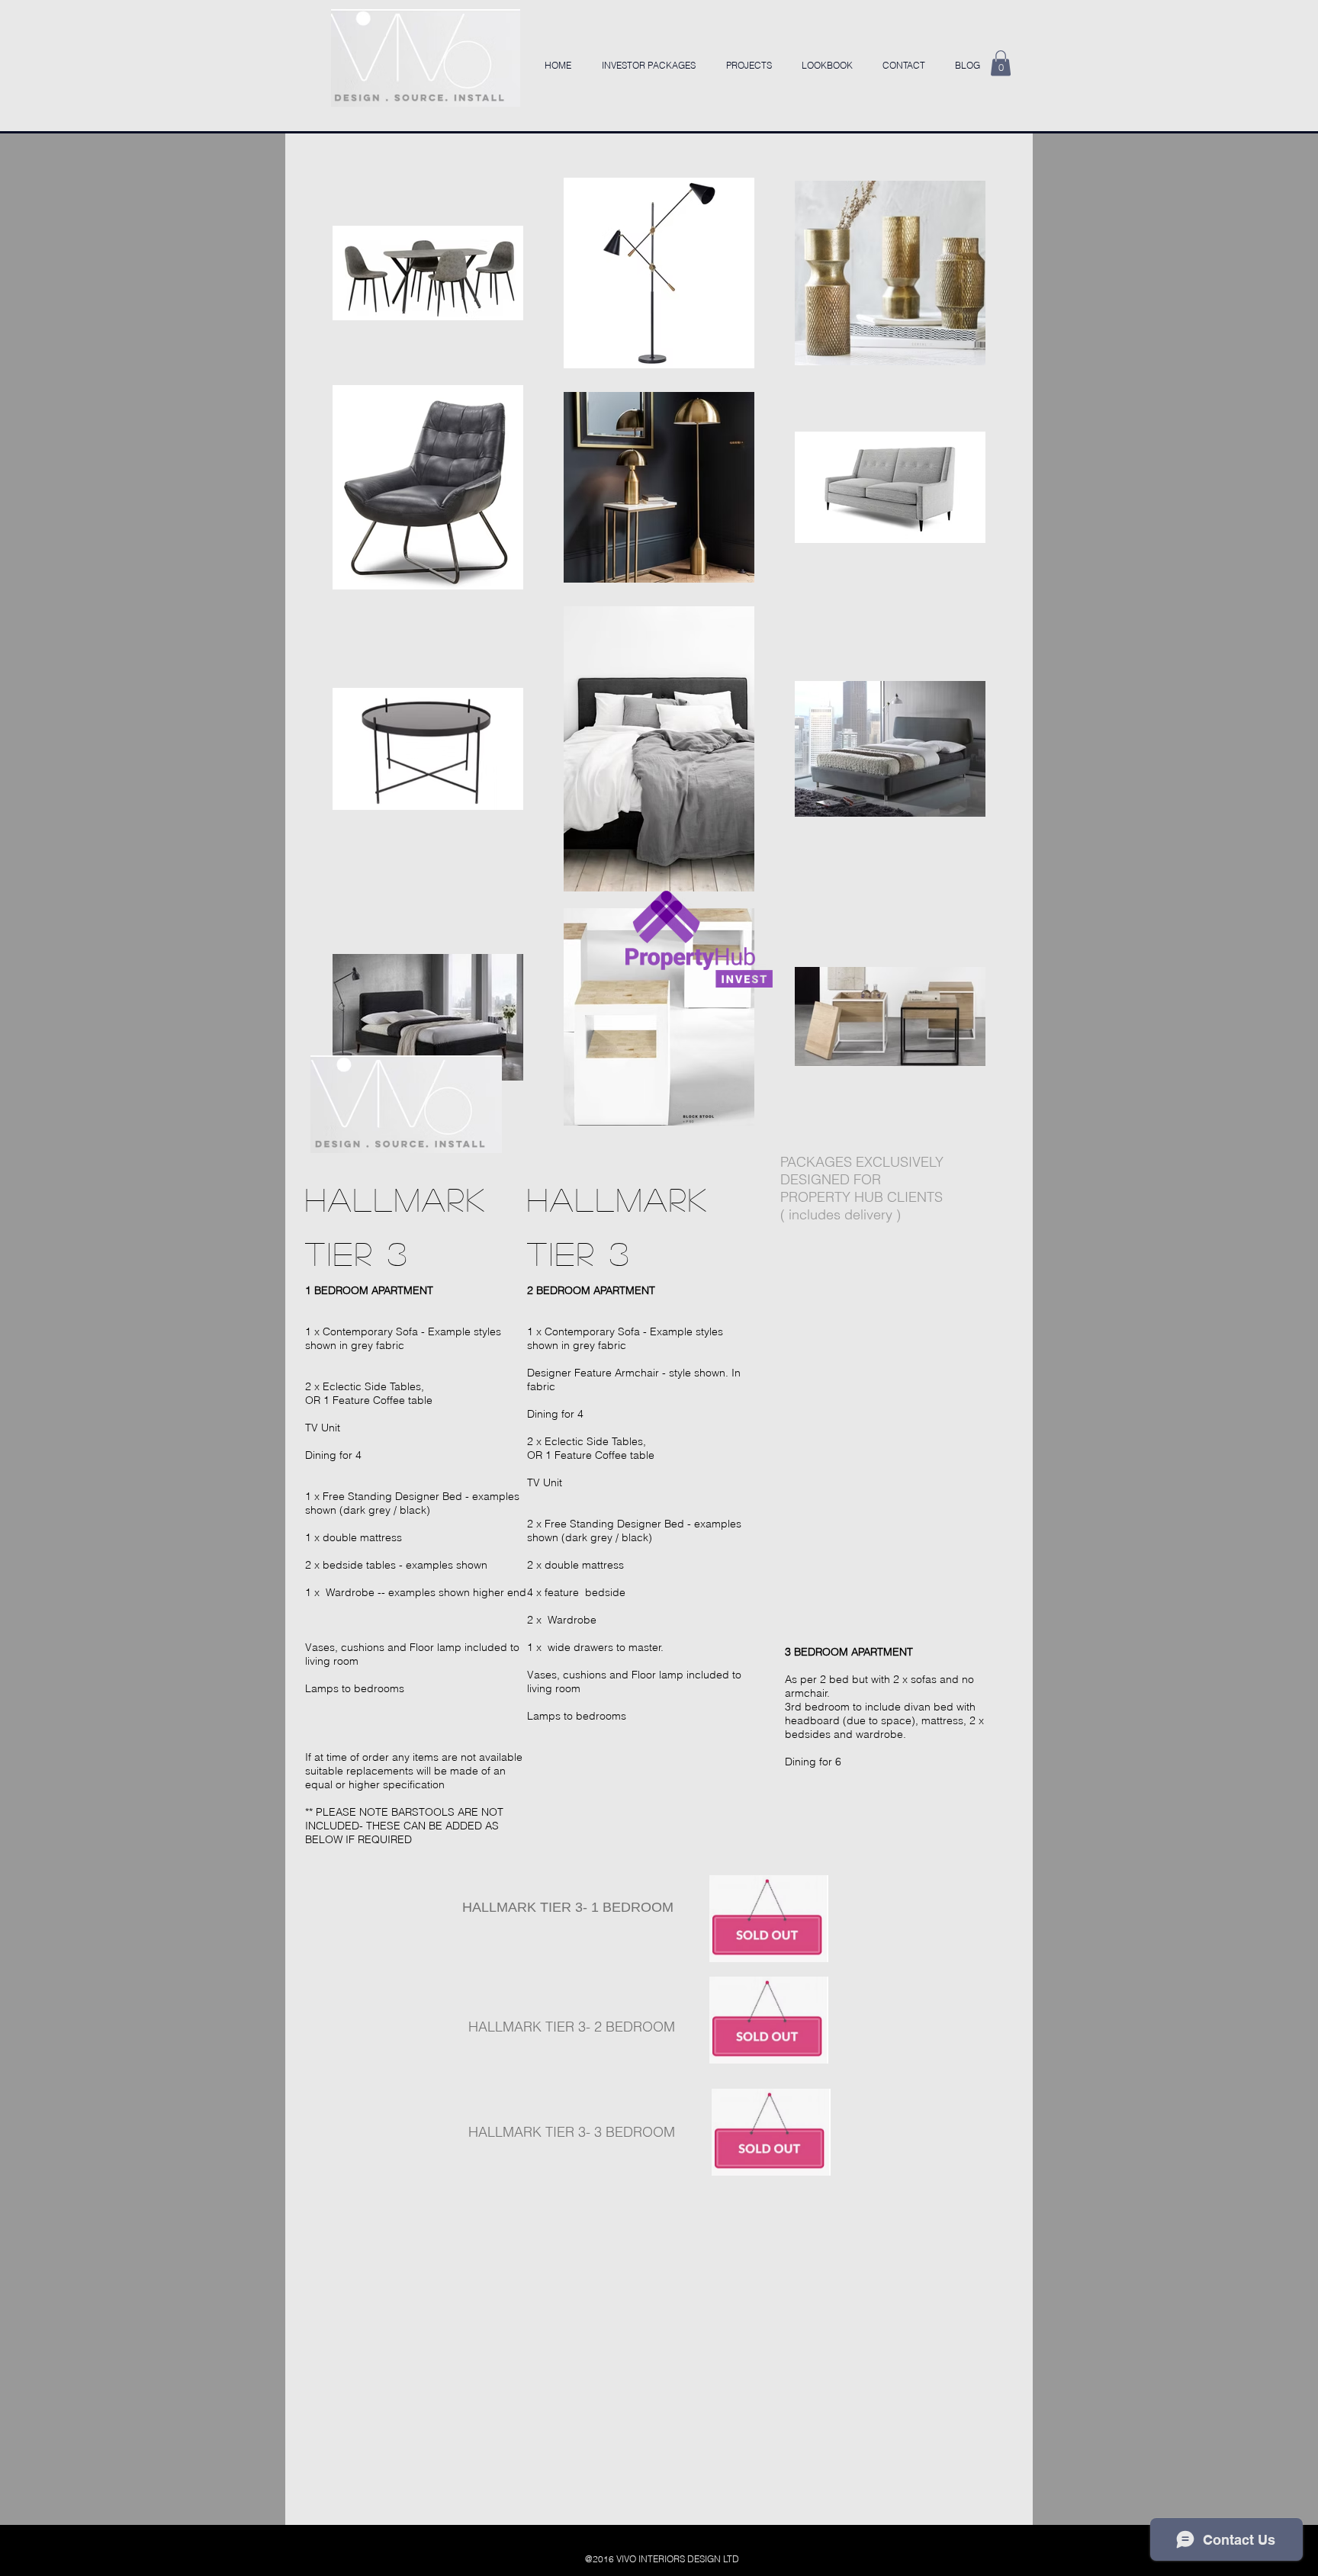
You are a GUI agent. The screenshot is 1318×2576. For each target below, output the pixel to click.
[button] (1001, 63)
